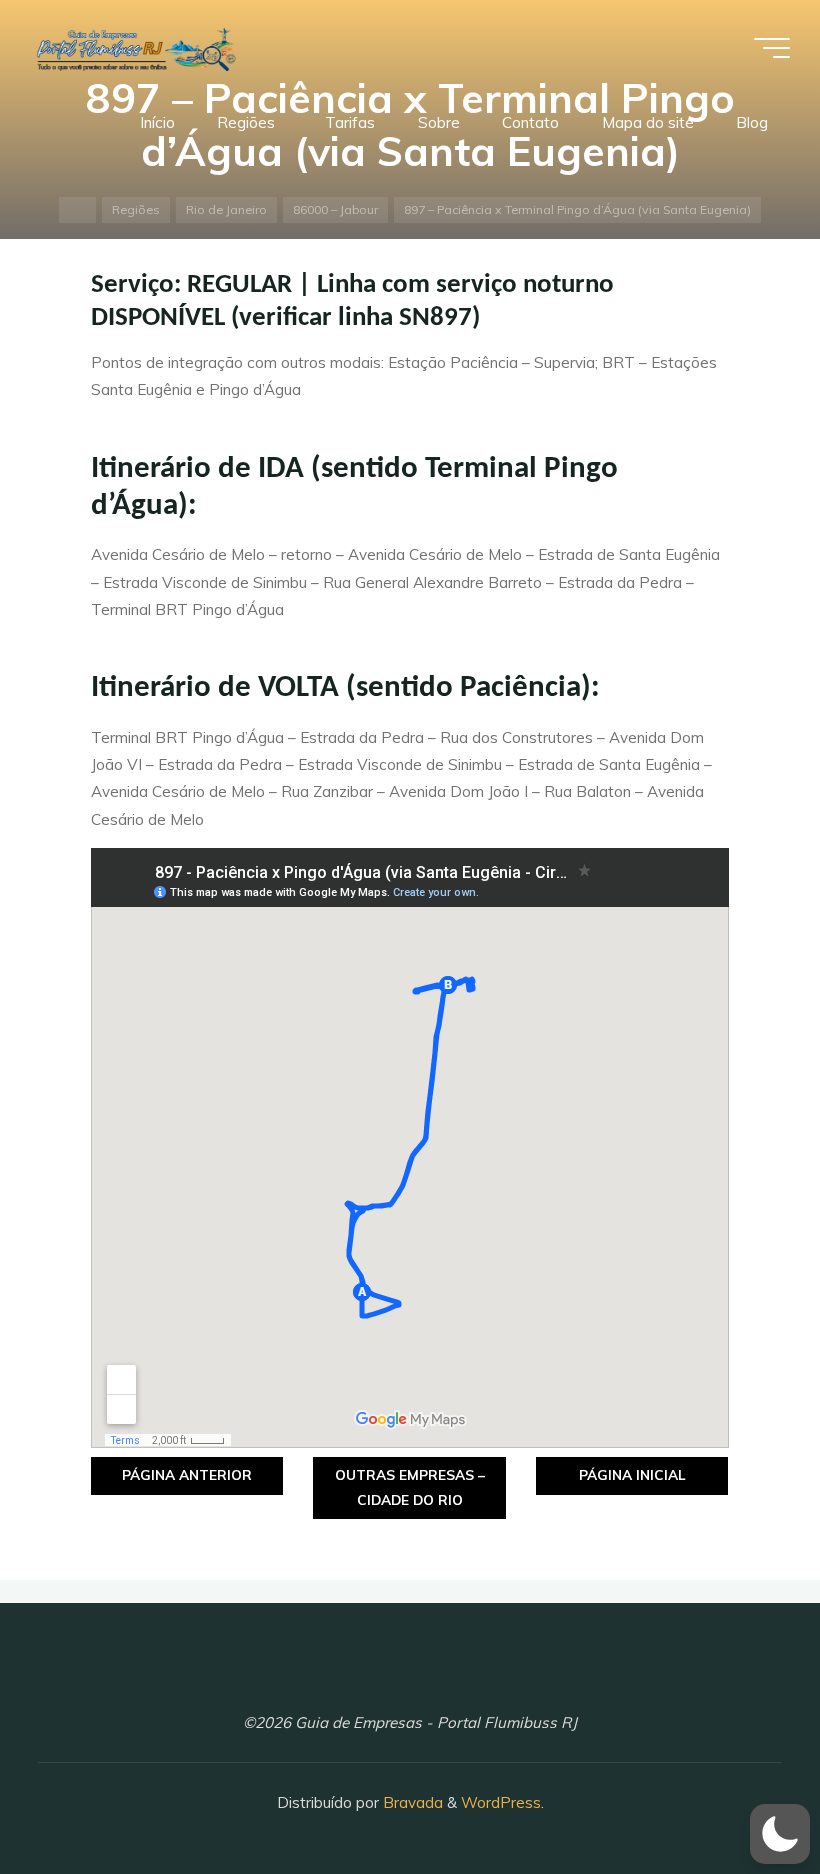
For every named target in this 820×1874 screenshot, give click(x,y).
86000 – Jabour (335, 209)
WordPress (501, 1802)
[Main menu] (772, 48)
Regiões (136, 209)
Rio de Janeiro (226, 209)
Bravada (411, 1802)
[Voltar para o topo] (742, 1796)
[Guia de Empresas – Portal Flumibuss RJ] (135, 47)
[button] (780, 1834)
